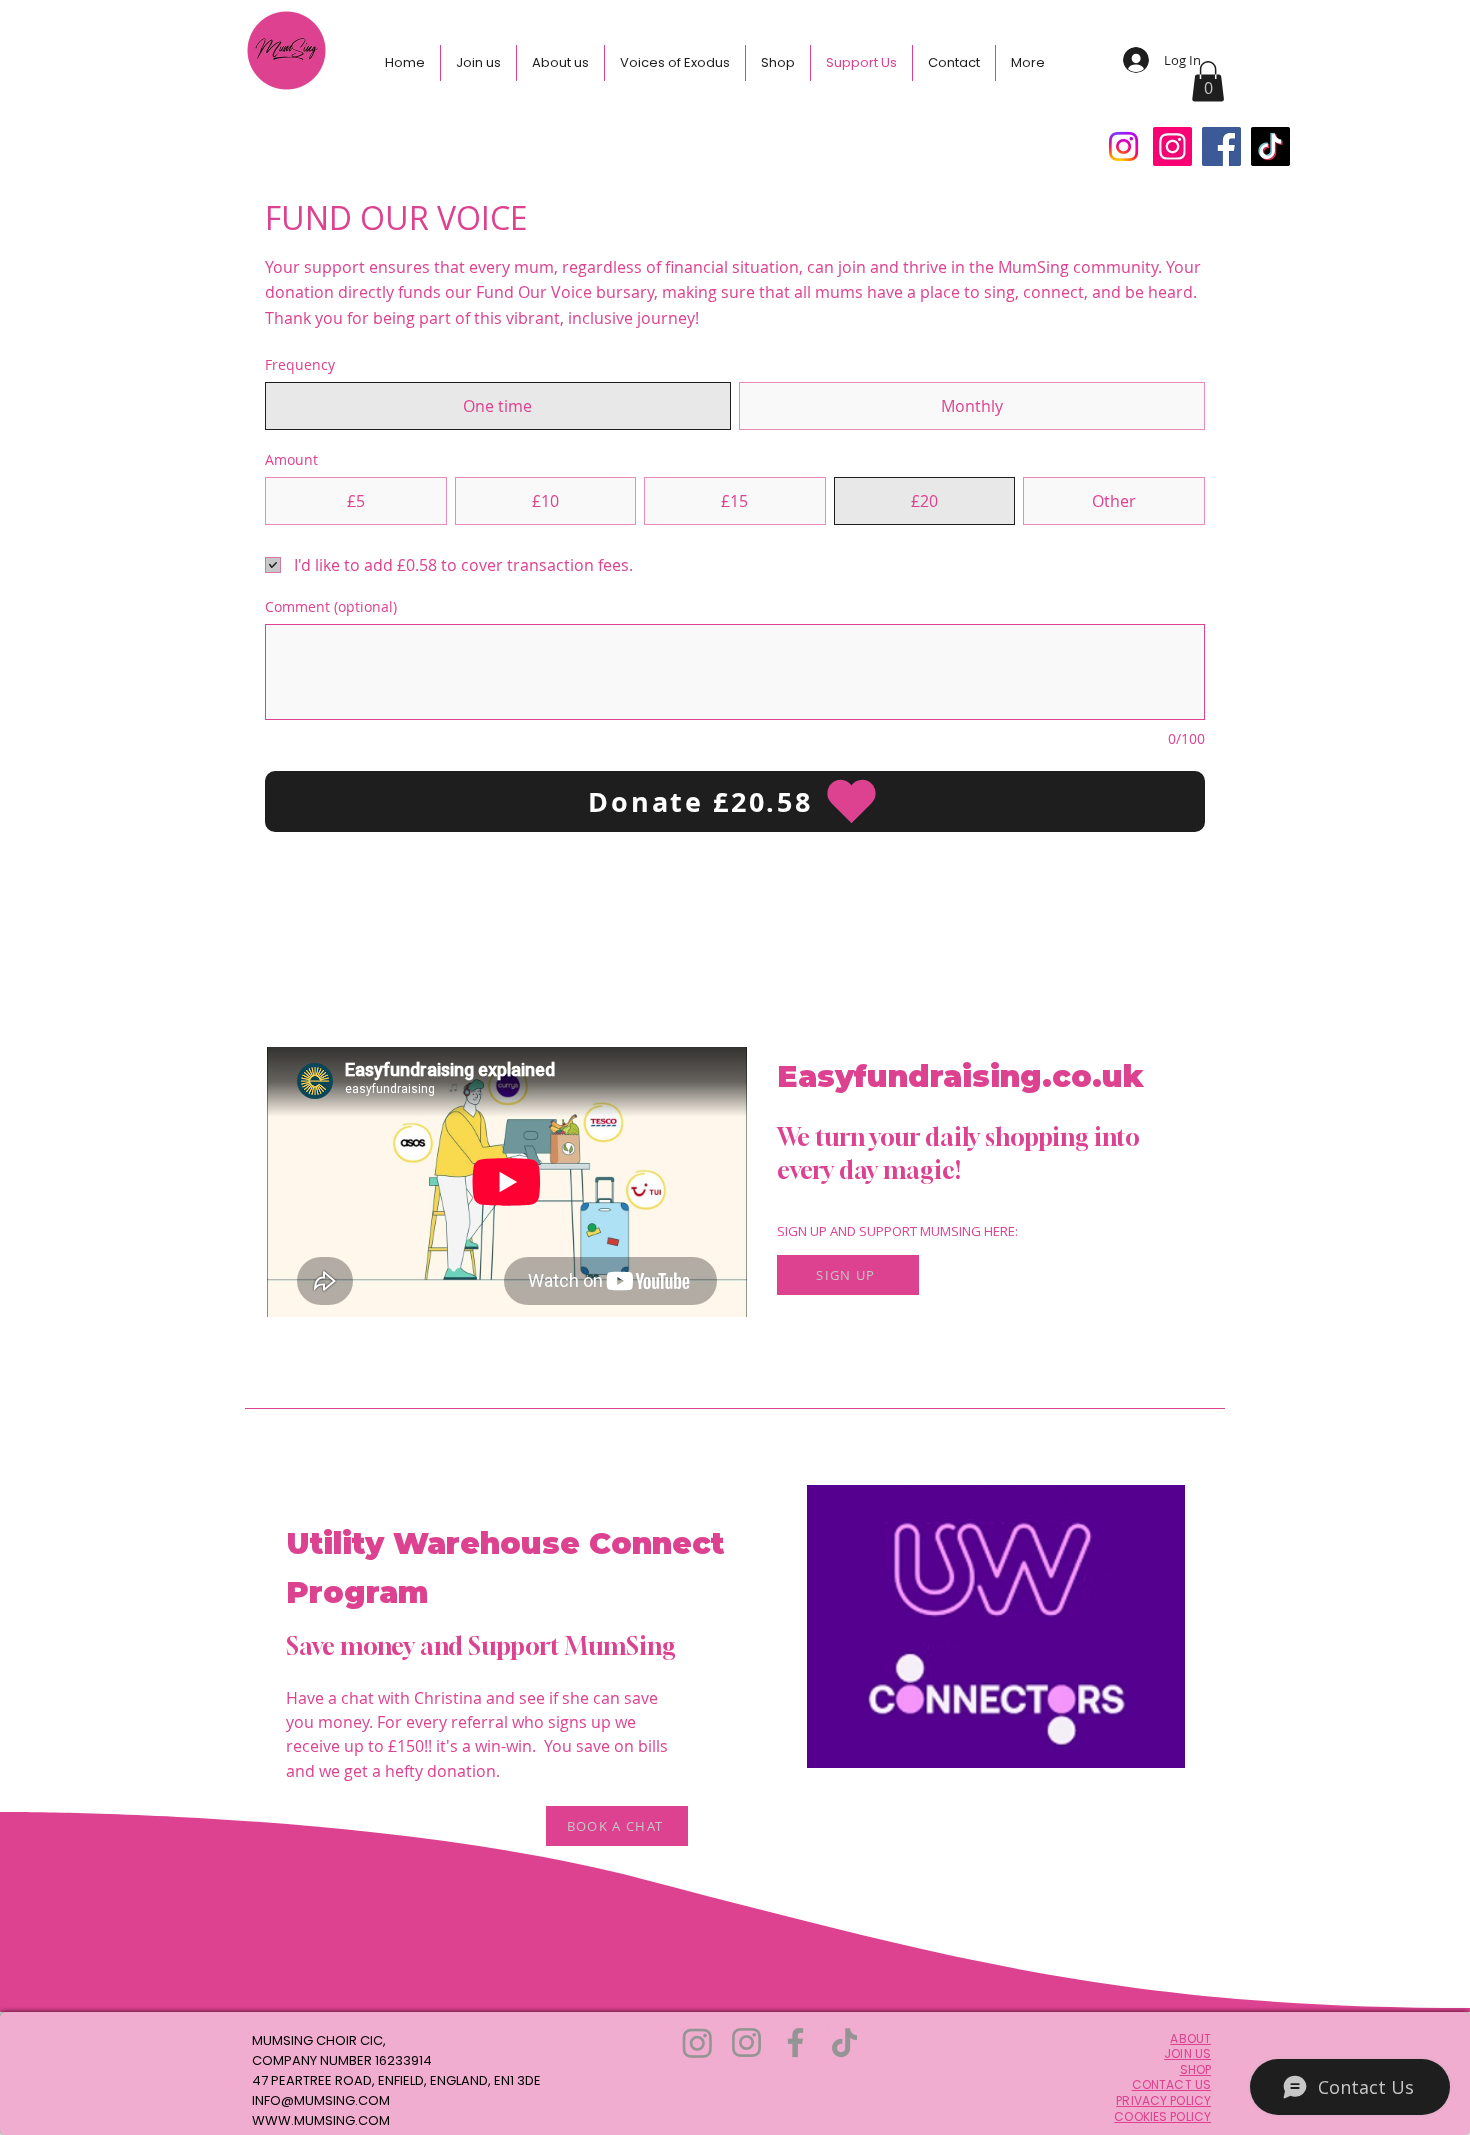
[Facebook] (1221, 146)
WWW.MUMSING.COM (321, 2120)
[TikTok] (1270, 146)
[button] (1208, 81)
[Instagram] (1123, 146)
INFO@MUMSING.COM (321, 2100)
